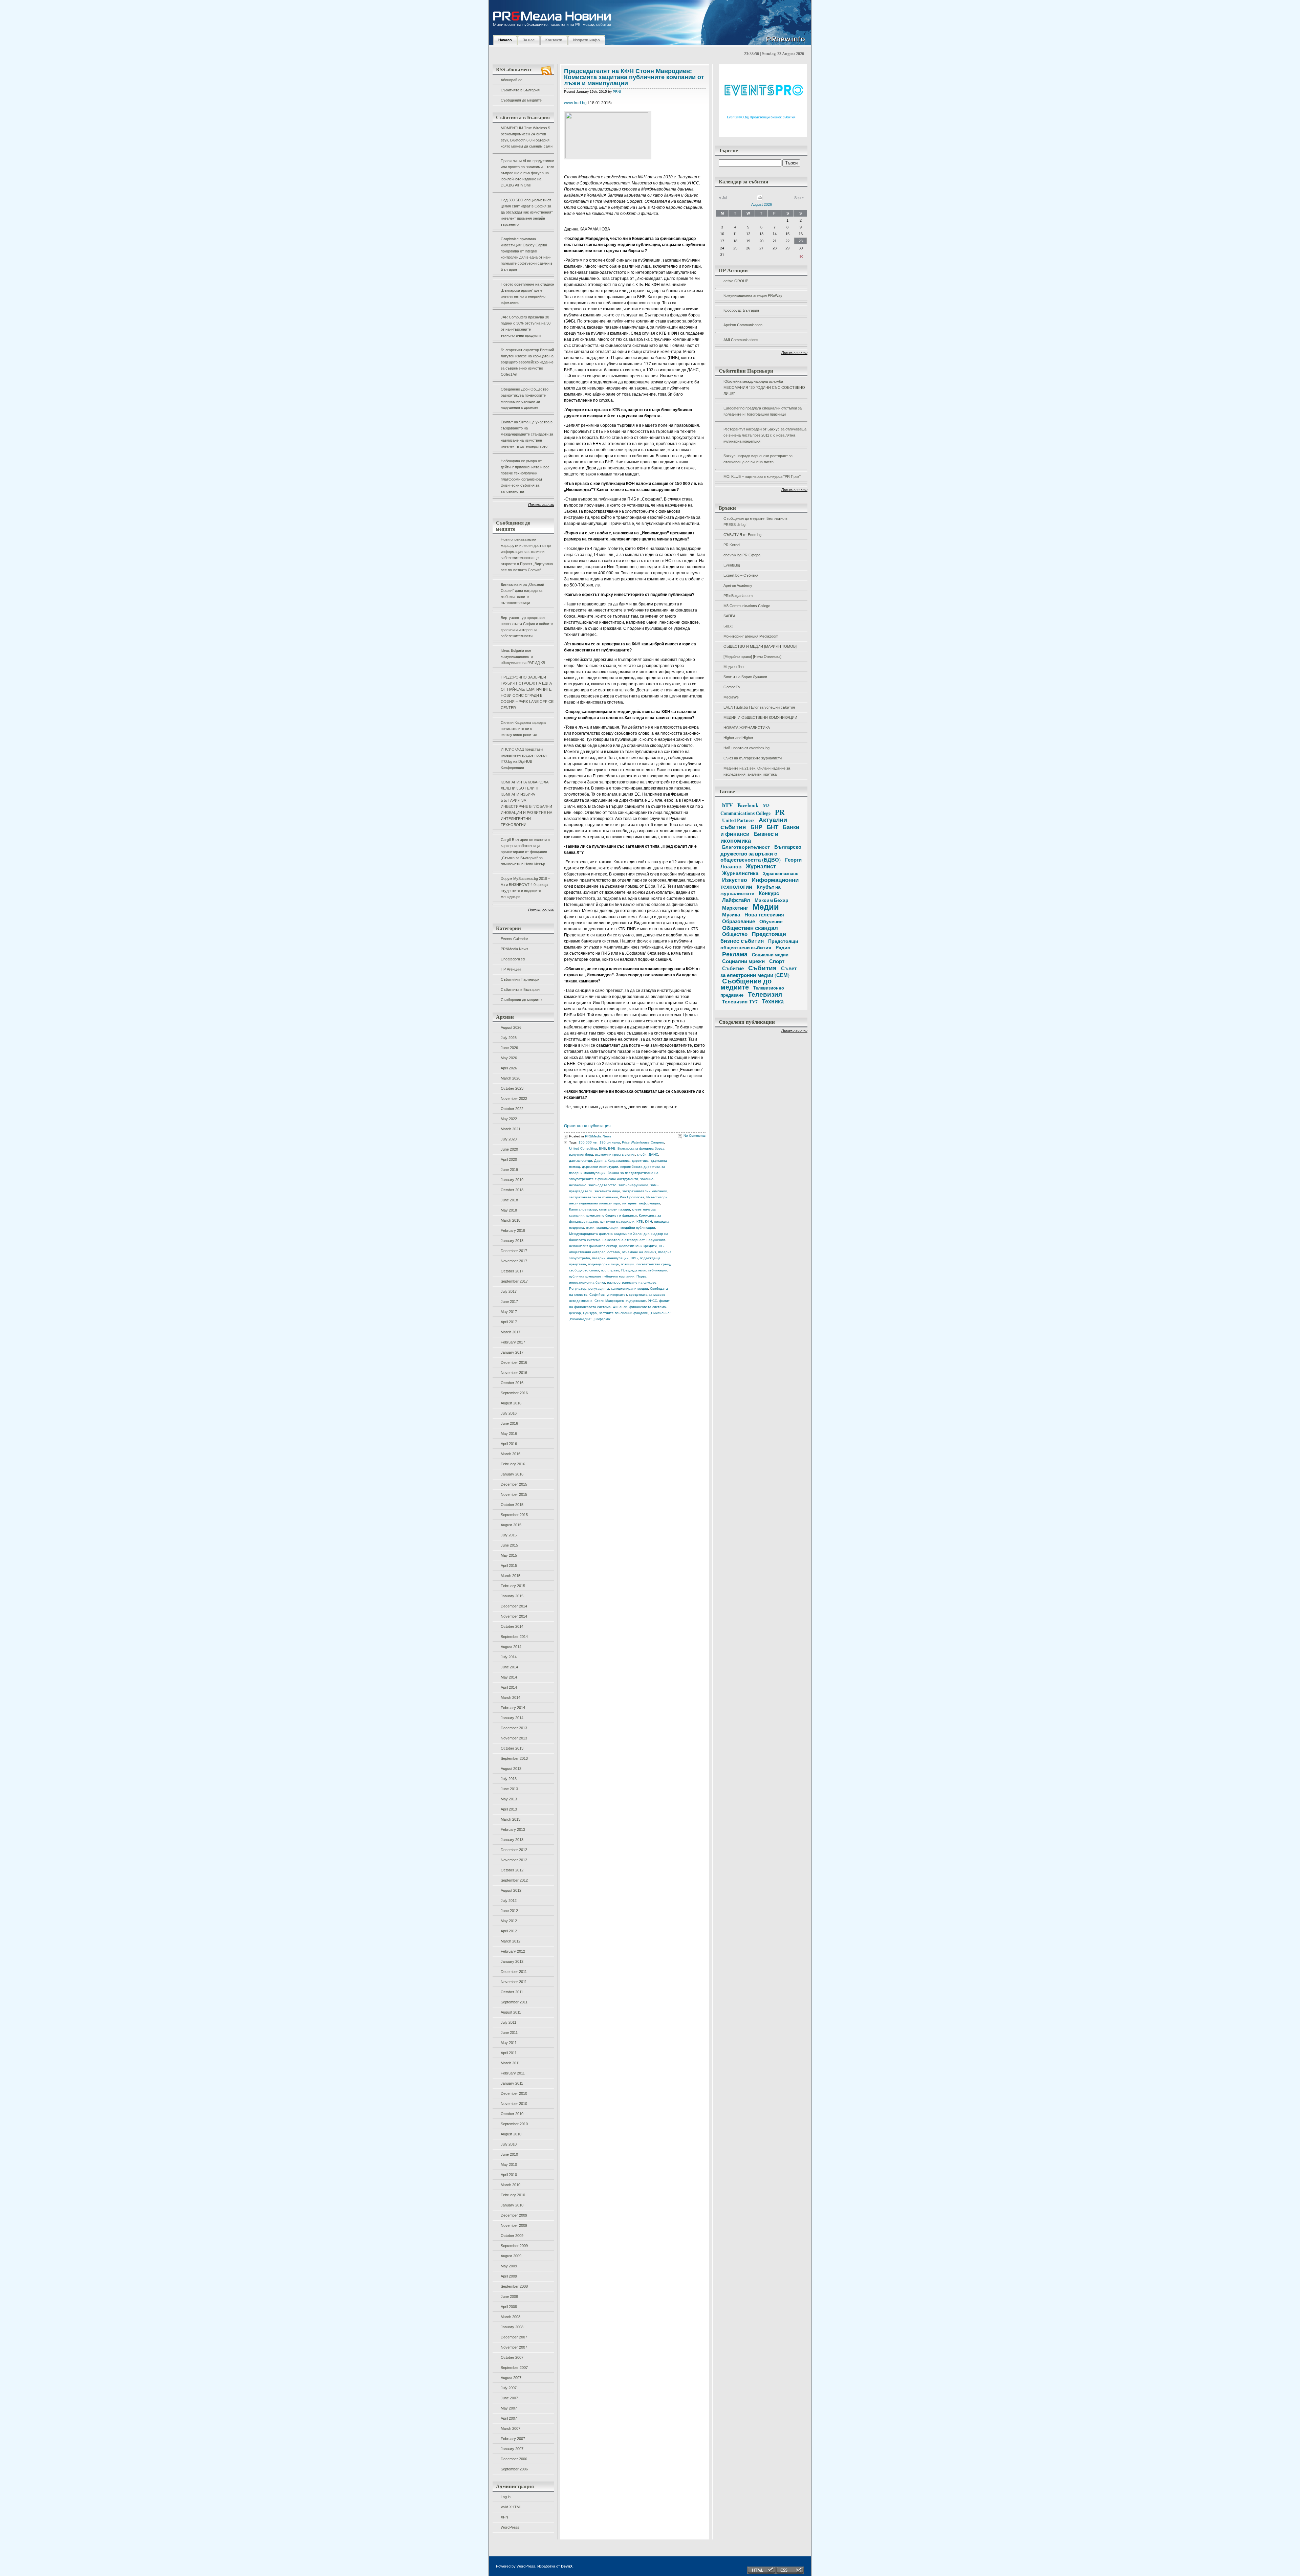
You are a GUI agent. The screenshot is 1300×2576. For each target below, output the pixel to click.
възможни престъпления (615, 1154)
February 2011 (513, 2073)
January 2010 (512, 2205)
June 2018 (509, 1200)
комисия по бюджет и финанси (612, 1215)
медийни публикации (638, 1228)
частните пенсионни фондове (623, 1313)
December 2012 (514, 1850)
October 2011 (512, 1992)
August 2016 (511, 1403)
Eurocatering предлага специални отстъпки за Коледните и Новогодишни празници (763, 411)
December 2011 (514, 1972)
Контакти (554, 40)
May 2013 (509, 1799)
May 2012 (509, 1921)
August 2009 (511, 2256)
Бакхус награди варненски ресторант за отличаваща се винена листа (758, 459)
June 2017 (509, 1302)
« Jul (723, 198)
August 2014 (511, 1647)
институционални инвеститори (595, 1203)
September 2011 (514, 2002)
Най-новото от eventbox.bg (746, 748)
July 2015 (509, 1535)
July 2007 (509, 2388)
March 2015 (511, 1576)
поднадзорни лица (603, 1264)
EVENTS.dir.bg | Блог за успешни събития (759, 707)
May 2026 (509, 1058)
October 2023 (512, 1088)
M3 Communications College (747, 606)
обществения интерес (587, 1252)
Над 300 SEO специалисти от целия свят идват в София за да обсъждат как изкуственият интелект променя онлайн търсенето (527, 212)
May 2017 (509, 1312)
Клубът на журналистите (751, 890)
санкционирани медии (630, 1289)
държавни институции (600, 1167)
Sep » (799, 198)
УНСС (653, 1301)
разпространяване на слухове (632, 1282)
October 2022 (512, 1109)
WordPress (510, 2527)
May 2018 (509, 1210)
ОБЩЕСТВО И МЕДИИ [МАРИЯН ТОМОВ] (760, 646)
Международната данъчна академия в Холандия (609, 1234)
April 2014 (509, 1687)
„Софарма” (602, 1319)
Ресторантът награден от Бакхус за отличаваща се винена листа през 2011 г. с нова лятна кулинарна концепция (765, 435)
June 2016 (509, 1423)
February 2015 (513, 1586)
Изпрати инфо (587, 40)
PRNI (617, 92)
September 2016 (514, 1393)
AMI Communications (741, 340)
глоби (642, 1154)
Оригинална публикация (587, 1126)
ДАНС (653, 1154)
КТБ (640, 1222)
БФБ (612, 1148)
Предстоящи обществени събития (759, 944)
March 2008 (511, 2317)
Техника (773, 1001)
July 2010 (509, 2144)
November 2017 (514, 1261)
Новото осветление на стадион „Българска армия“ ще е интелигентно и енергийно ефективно (527, 293)
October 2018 (512, 1190)
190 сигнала (610, 1142)
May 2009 (509, 2266)
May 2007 (509, 2408)
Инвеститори (657, 1197)
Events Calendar (514, 939)
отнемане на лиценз (639, 1252)
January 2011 (512, 2083)
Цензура (590, 1313)
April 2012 (509, 1931)
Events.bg (732, 565)
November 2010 (514, 2104)
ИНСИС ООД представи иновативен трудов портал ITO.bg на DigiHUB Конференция (524, 758)
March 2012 (511, 1941)
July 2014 (509, 1657)
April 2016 (509, 1444)
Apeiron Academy (738, 585)
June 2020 (509, 1149)
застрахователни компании (645, 1191)
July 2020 (509, 1139)
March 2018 (511, 1220)
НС (661, 1246)
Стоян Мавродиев (609, 1301)
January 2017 (512, 1352)
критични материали (617, 1222)
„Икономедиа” (580, 1319)
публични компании (619, 1276)
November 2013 (514, 1738)
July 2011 (508, 2022)
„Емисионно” (660, 1313)
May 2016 (509, 1434)
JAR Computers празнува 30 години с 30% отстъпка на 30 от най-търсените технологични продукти (526, 326)
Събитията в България (520, 90)
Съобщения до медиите (521, 100)
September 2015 (514, 1515)
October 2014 (512, 1626)
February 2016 (513, 1464)
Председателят (634, 1270)
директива (640, 1161)
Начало (505, 40)
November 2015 (514, 1494)
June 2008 (509, 2296)
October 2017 (512, 1271)
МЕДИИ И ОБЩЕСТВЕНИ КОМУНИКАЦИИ (760, 717)
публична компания (585, 1276)
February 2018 (513, 1230)
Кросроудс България (741, 310)
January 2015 (512, 1596)
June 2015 (509, 1545)
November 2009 (514, 2225)
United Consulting (583, 1148)
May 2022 (509, 1119)
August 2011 (511, 2012)
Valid (511, 2507)
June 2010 (509, 2154)
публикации (658, 1270)
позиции (628, 1264)
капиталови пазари (614, 1209)
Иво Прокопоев (632, 1197)
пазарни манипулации (610, 1258)
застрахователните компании (593, 1197)
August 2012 (511, 1890)
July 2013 (509, 1779)
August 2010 (511, 2134)
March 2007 (511, 2428)
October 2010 (512, 2114)
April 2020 (509, 1159)
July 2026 (509, 1038)
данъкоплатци (581, 1161)
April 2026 (509, 1068)
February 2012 (513, 1951)
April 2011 (509, 2053)
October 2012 (512, 1870)
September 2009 (514, 2246)
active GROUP (736, 281)
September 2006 (514, 2469)
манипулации (608, 1228)
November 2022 (514, 1098)
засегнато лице (607, 1191)
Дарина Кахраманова (612, 1161)
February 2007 (513, 2439)
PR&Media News (515, 949)
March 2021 (511, 1129)
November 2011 (514, 1982)
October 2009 (512, 2236)
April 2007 (509, 2418)
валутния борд (581, 1154)
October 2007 (512, 2357)
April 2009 (509, 2276)
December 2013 (514, 1728)
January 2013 (512, 1840)
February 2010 (513, 2195)
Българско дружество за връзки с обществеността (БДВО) (761, 853)
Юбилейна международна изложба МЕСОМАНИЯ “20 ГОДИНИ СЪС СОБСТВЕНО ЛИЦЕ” (764, 387)
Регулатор (578, 1289)
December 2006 (514, 2459)
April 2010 (509, 2175)
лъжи (590, 1228)
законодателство (602, 1185)
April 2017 (509, 1322)
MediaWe (731, 697)
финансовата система (648, 1307)
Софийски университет (608, 1295)
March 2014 (511, 1697)
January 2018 (512, 1241)
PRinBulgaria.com (738, 596)
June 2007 (509, 2398)
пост (604, 1270)
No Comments (695, 1136)
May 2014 (509, 1677)
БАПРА (729, 616)
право (614, 1270)
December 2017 (514, 1251)
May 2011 (509, 2043)
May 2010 (509, 2164)
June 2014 (509, 1667)
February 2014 (513, 1708)
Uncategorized (513, 959)
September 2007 (514, 2368)
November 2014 (514, 1616)
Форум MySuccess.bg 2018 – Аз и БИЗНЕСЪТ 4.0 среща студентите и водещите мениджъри (525, 888)
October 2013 (512, 1748)
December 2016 (514, 1362)
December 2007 (514, 2337)
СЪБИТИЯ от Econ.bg (742, 535)
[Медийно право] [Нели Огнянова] (752, 657)
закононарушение (633, 1185)
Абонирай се (512, 80)
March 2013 (511, 1819)
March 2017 (511, 1332)
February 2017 (513, 1342)
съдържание (636, 1301)
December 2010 (514, 2093)
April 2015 (509, 1565)
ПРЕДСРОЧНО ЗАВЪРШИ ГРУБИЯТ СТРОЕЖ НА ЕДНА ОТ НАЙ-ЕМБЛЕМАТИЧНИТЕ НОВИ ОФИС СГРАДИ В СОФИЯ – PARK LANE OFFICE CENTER (527, 692)
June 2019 (509, 1170)
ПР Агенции (511, 969)
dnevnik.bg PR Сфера (742, 555)
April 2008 (509, 2307)
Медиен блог (734, 667)
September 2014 (514, 1637)
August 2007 (511, 2378)
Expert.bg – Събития (741, 575)
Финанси (620, 1307)
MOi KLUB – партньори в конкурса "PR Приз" (762, 476)
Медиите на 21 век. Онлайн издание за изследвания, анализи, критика (757, 771)
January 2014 (512, 1718)
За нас (529, 40)
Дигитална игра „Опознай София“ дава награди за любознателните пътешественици (522, 594)
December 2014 (514, 1606)
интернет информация (641, 1203)
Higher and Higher (738, 738)
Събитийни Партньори (520, 979)
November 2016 (514, 1373)
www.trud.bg (575, 103)
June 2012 (509, 1911)
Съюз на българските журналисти (753, 758)
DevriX (567, 2566)
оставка (614, 1252)
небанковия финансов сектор (593, 1246)
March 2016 (511, 1454)
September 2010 (514, 2124)
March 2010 (511, 2185)
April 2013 (509, 1809)
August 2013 (511, 1769)
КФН (648, 1222)
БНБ (602, 1148)
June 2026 (509, 1048)
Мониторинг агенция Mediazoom (751, 636)
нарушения (656, 1240)
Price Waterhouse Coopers (643, 1142)
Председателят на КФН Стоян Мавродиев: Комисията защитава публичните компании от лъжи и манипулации (634, 77)
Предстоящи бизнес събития (753, 937)
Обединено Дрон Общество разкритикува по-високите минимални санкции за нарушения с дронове (525, 398)
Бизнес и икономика (749, 837)
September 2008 (514, 2286)
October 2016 (512, 1383)
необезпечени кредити (638, 1246)
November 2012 (514, 1860)
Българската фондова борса (641, 1148)
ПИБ (634, 1258)
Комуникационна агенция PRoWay (753, 295)
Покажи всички (541, 505)
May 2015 (509, 1555)
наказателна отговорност (624, 1240)
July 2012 (509, 1901)
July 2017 (509, 1291)
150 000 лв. (588, 1142)
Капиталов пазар (583, 1209)
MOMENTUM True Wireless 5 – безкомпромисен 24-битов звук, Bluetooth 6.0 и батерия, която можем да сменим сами (527, 137)
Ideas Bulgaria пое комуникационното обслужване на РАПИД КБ (523, 657)
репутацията (599, 1289)
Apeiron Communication (743, 325)
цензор (575, 1313)
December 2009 (514, 2215)
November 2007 (514, 2347)
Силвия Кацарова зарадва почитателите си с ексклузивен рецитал (523, 729)
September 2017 (514, 1281)
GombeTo (732, 687)
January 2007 (512, 2449)
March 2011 (510, 2063)
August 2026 (511, 1027)
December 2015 (514, 1484)
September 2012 (514, 1880)
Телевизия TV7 (740, 1002)
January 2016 (512, 1474)
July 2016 (509, 1413)
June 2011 (509, 2033)
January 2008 (512, 2327)
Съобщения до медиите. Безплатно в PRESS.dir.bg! (755, 521)
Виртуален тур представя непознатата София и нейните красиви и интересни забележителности (527, 627)
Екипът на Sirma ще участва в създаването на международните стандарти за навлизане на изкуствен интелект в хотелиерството (527, 434)
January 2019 (512, 1180)
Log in (506, 2497)
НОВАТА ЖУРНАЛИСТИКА (747, 728)
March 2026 (511, 1078)
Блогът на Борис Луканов (745, 677)
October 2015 (512, 1505)
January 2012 (512, 1961)
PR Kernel (732, 545)
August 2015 (511, 1525)
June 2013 (509, 1789)
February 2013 (513, 1829)
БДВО (729, 626)
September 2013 (514, 1758)
